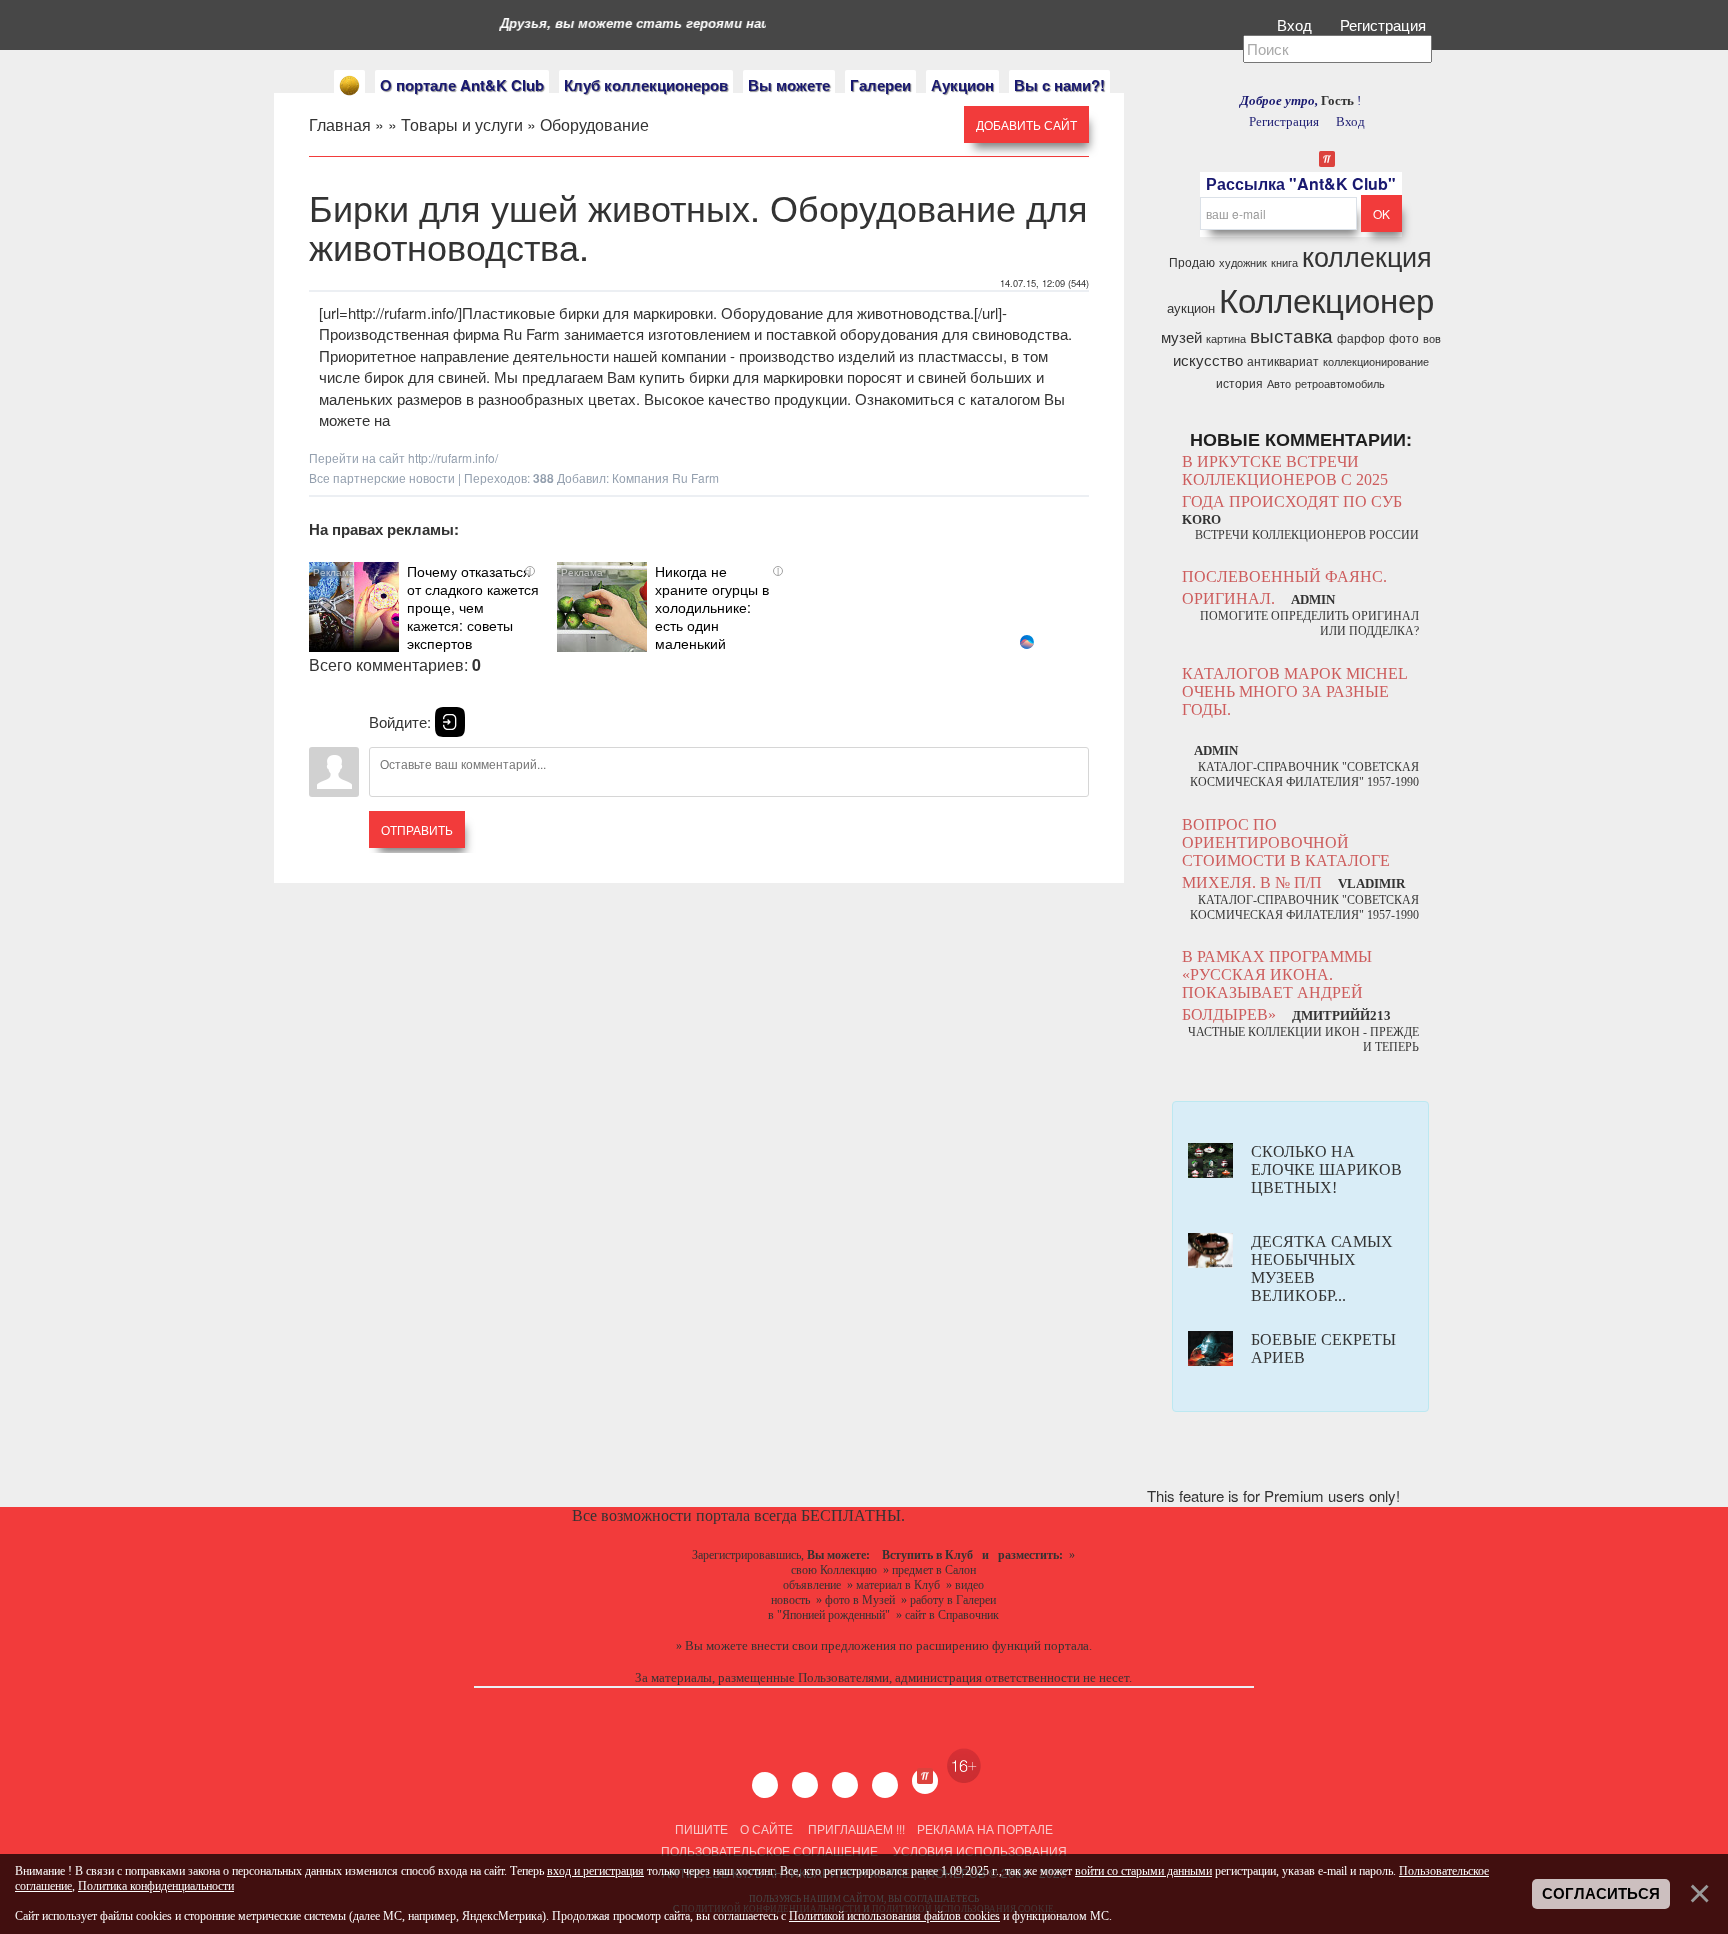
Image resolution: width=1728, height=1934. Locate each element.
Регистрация (1385, 24)
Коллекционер (1326, 298)
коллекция (1367, 255)
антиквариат (1283, 360)
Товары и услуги (462, 124)
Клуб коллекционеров (646, 85)
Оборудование (594, 124)
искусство (1208, 359)
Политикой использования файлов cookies (894, 1916)
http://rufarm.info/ (453, 457)
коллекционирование (1376, 361)
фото (1404, 337)
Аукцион (962, 85)
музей (1181, 336)
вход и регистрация (595, 1871)
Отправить (417, 829)
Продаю (1192, 261)
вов (1432, 338)
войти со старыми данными (1143, 1871)
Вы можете (789, 85)
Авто (1279, 383)
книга (1284, 262)
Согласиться (1601, 1894)
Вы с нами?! (1059, 85)
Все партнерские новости (382, 477)
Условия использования (978, 1850)
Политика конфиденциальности (156, 1886)
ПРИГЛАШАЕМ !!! (856, 1828)
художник (1243, 262)
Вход (1296, 24)
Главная (340, 124)
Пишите (701, 1828)
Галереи (880, 85)
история (1239, 382)
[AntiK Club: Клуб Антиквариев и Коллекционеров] (349, 85)
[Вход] (450, 722)
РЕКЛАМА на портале (985, 1828)
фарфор (1361, 337)
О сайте (766, 1828)
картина (1226, 338)
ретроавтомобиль (1340, 383)
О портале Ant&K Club (462, 85)
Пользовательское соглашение (769, 1850)
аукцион (1191, 307)
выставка (1291, 335)
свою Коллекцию (834, 1570)
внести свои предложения (823, 1645)
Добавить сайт (1026, 124)
